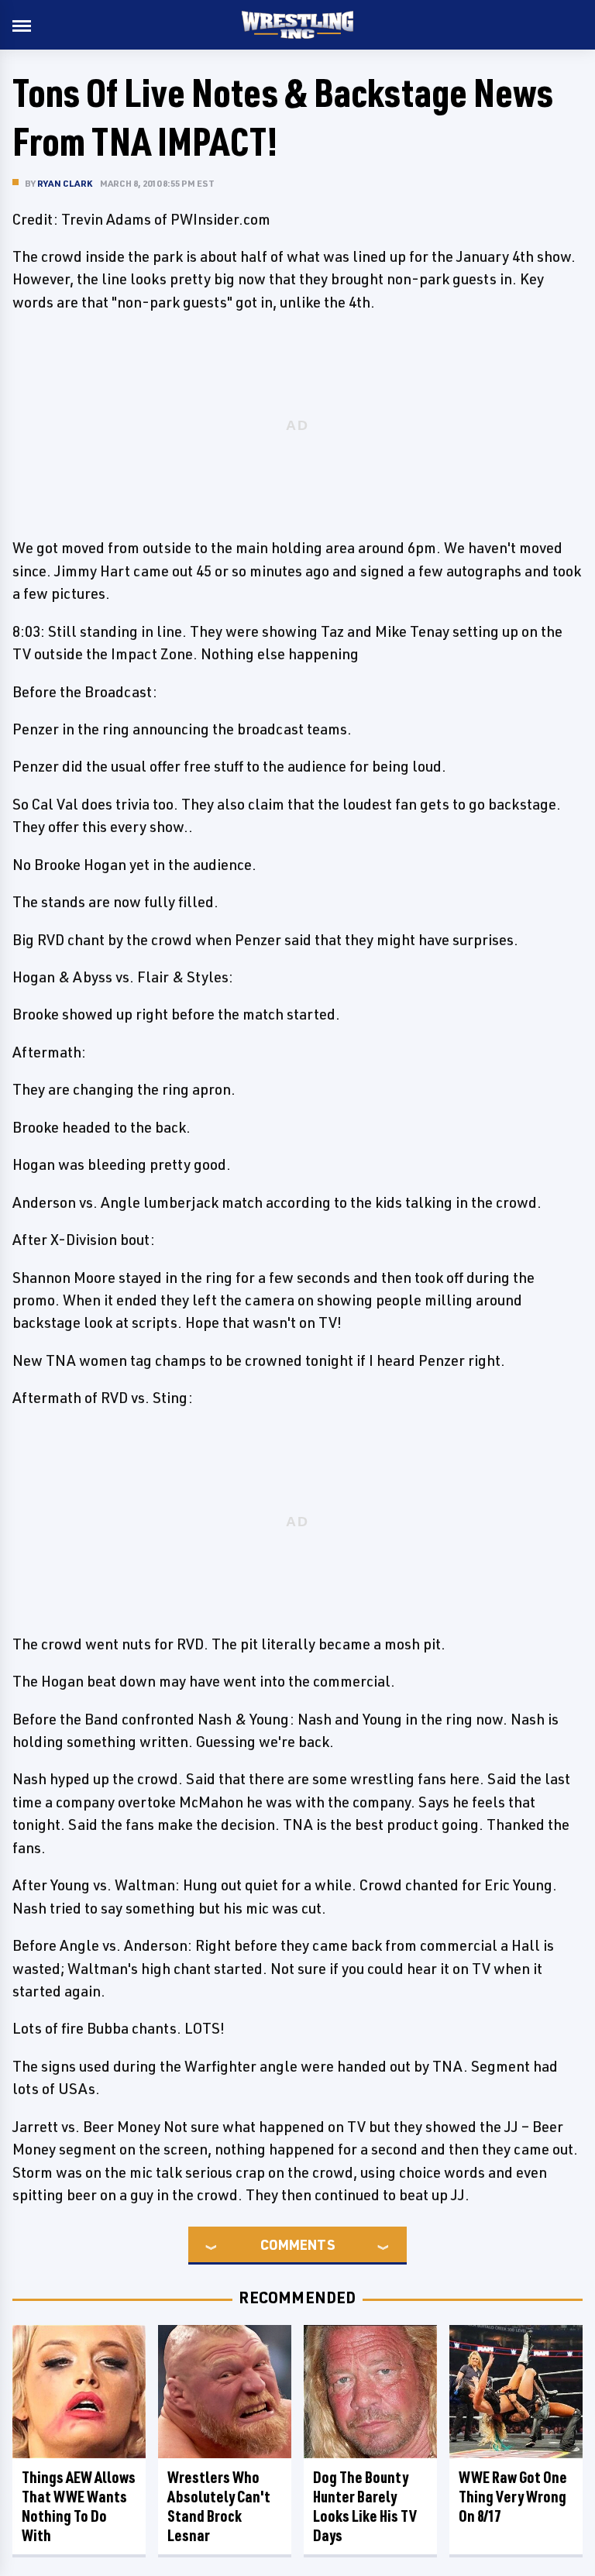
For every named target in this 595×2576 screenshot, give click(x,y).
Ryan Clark (65, 183)
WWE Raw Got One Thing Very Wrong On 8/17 (513, 2497)
